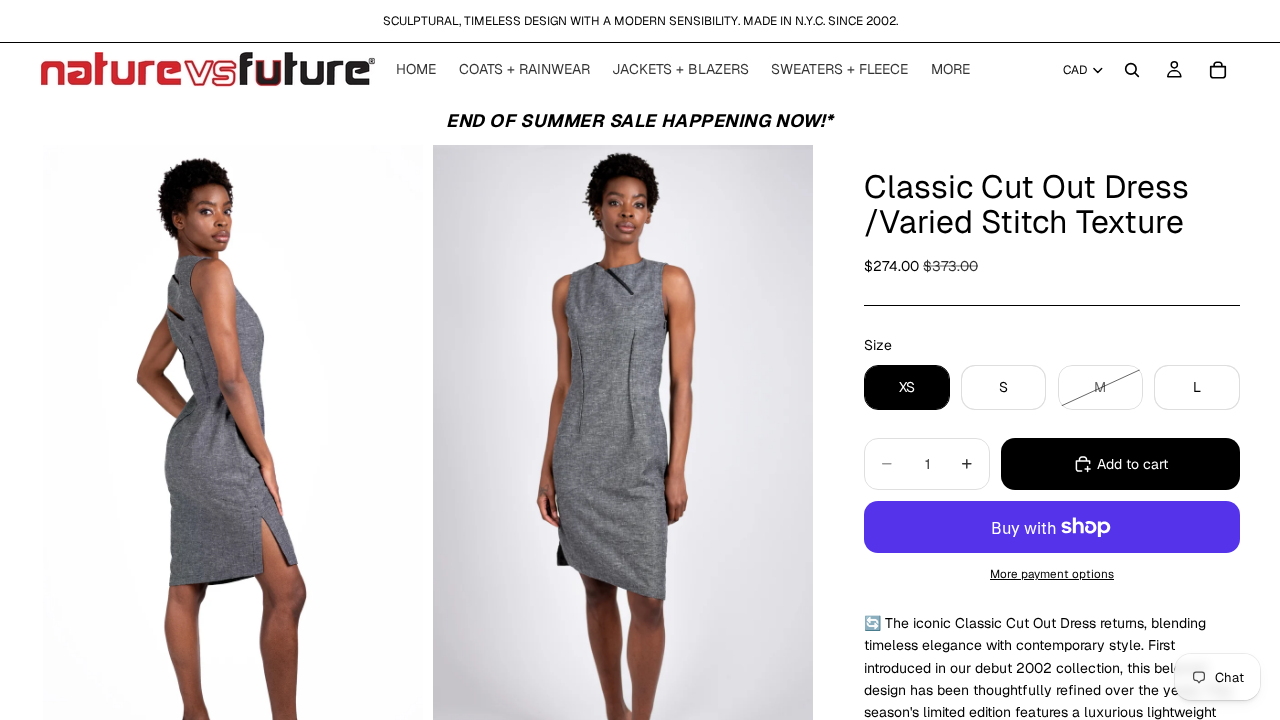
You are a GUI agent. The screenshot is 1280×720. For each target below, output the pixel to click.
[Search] (1132, 70)
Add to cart (1132, 464)
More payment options (1052, 573)
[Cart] (1218, 70)
